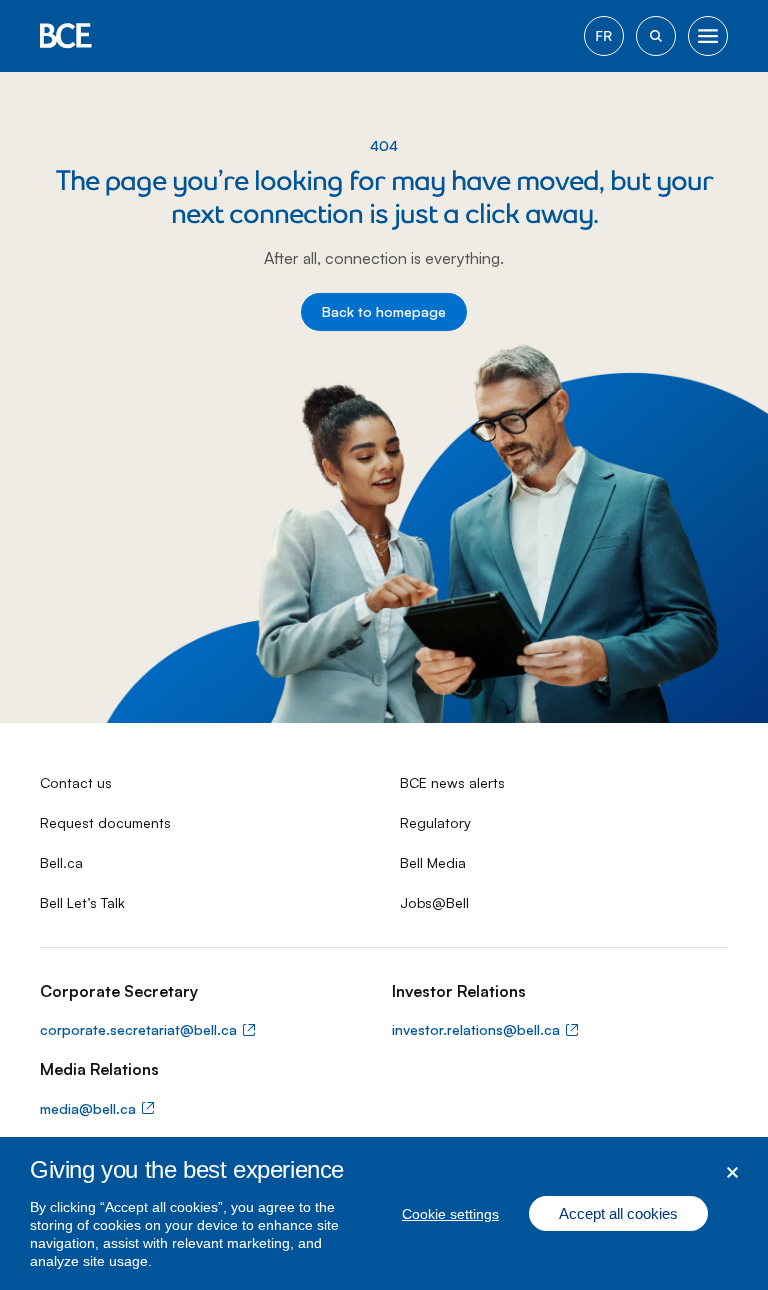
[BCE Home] (66, 36)
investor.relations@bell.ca (476, 1029)
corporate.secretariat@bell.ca (138, 1029)
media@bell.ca (88, 1108)
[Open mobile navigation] (708, 36)
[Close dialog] (732, 1172)
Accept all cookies (618, 1213)
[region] (384, 1213)
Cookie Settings (450, 1214)
